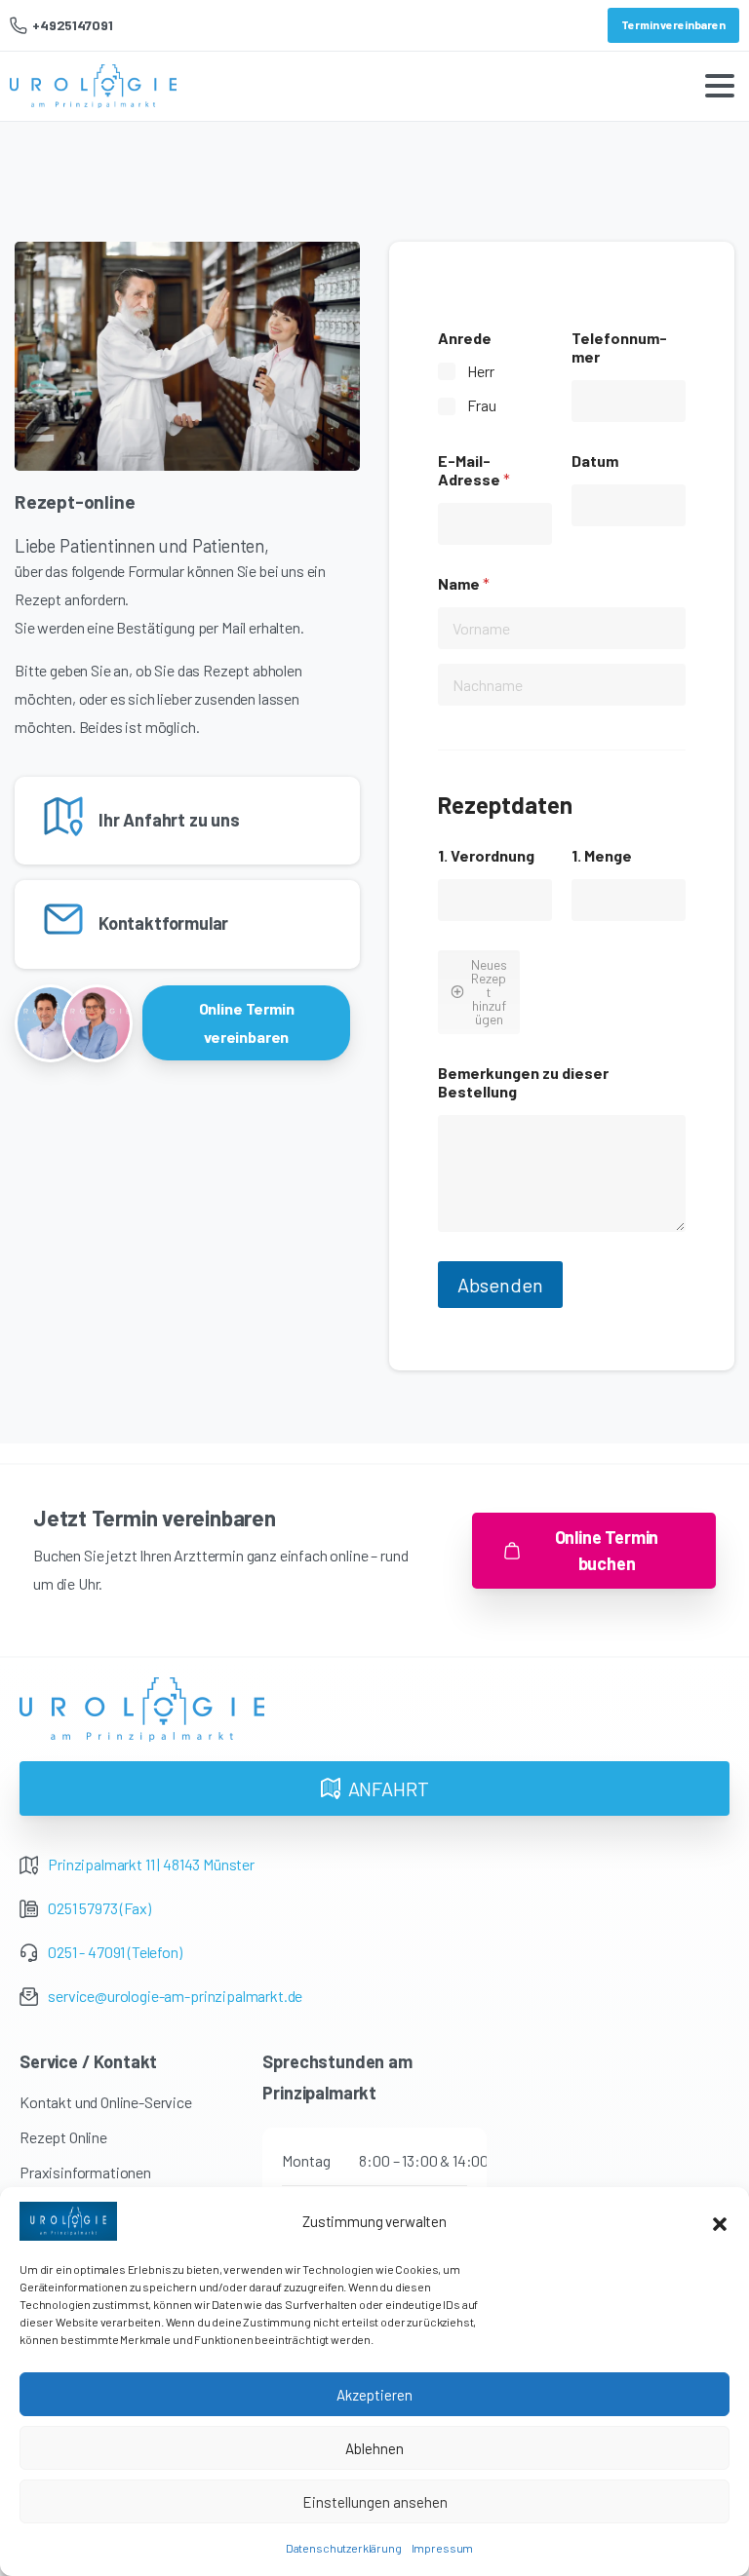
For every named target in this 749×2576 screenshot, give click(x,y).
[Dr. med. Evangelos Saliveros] (50, 1023)
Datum (595, 461)
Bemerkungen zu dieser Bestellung (523, 1082)
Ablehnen (374, 2448)
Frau (482, 405)
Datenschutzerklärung (344, 2548)
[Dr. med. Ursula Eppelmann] (97, 1023)
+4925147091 (72, 25)
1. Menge (602, 855)
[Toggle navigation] (720, 86)
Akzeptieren (374, 2395)
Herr (481, 371)
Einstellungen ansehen (375, 2502)
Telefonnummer (619, 347)
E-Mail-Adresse (474, 470)
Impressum (443, 2548)
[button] (720, 2221)
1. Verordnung (486, 855)
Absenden (500, 1285)
